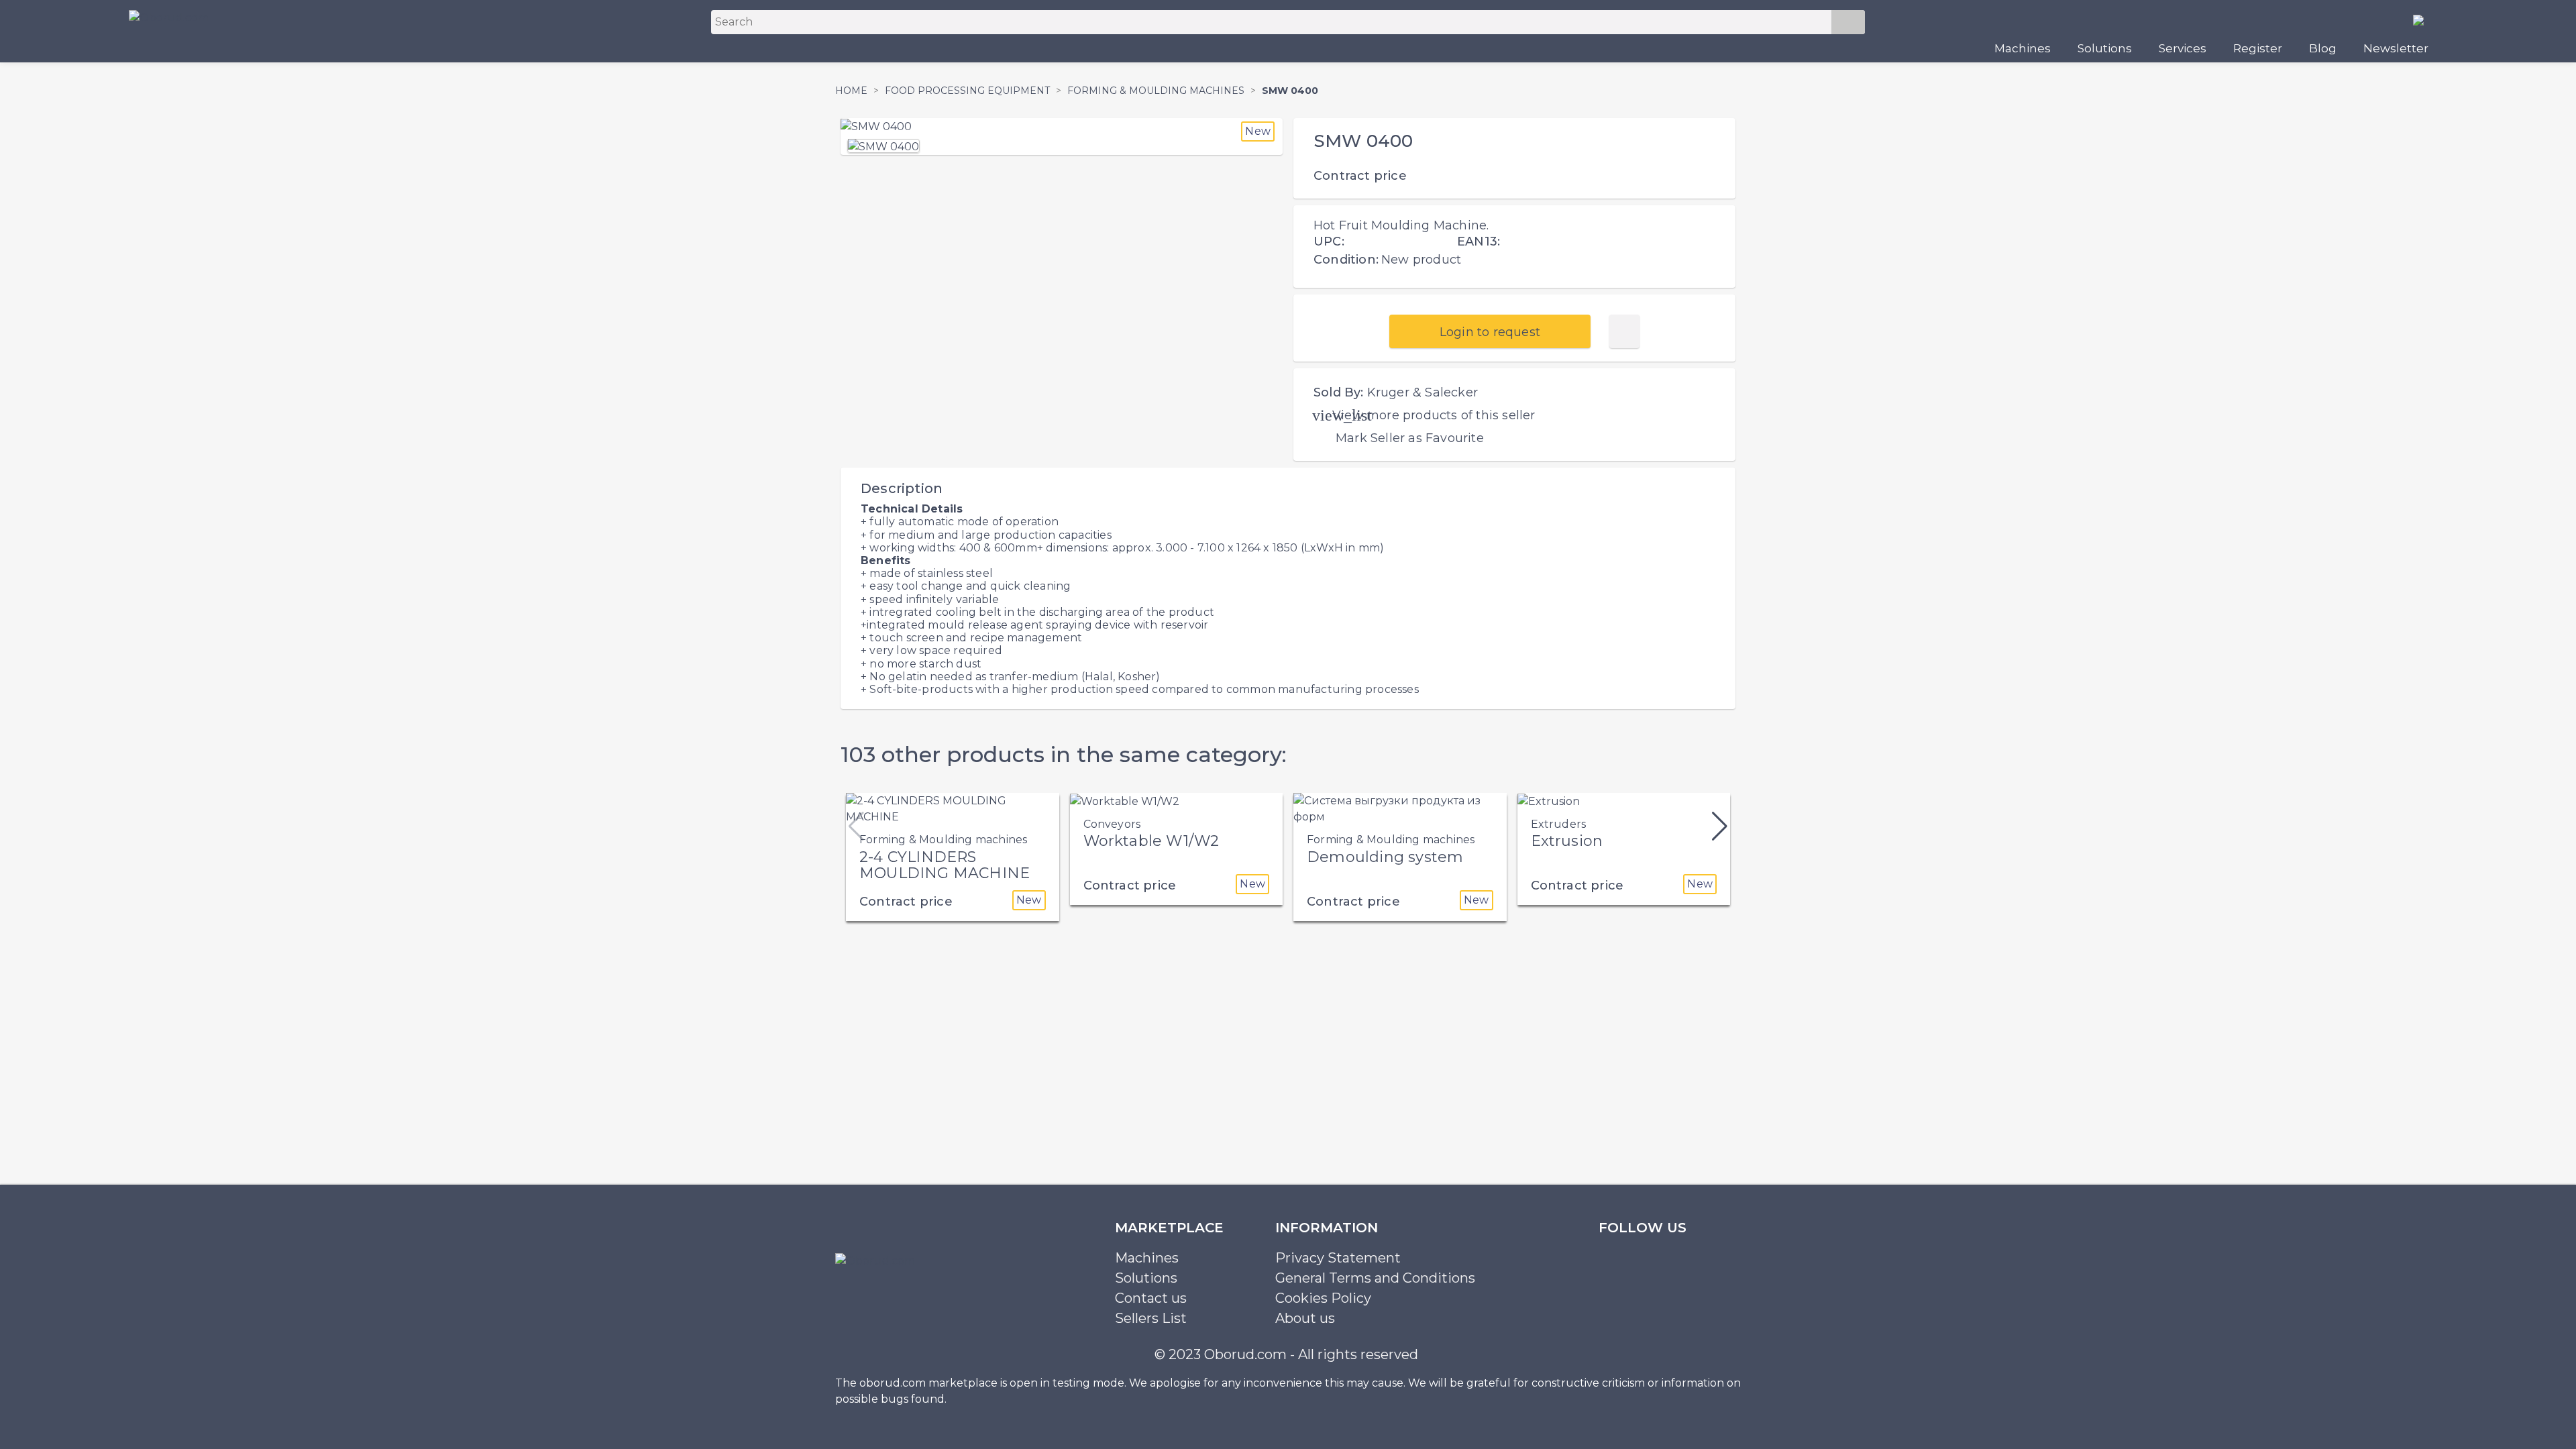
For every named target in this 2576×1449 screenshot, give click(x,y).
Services (2183, 48)
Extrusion (1567, 841)
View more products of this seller (1434, 415)
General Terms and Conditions (1375, 1278)
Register (2258, 48)
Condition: (1346, 260)
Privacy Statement (1338, 1258)
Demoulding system (1385, 857)
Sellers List (1151, 1318)
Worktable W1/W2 (1151, 841)
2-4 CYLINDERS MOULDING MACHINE (945, 865)
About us (1305, 1318)
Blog (2323, 48)
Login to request (1490, 332)
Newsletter (2396, 48)
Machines (2023, 48)
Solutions (2105, 48)
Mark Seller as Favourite (1410, 438)
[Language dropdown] (2424, 19)
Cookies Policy (1323, 1298)
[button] (1720, 826)
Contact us (1151, 1298)
